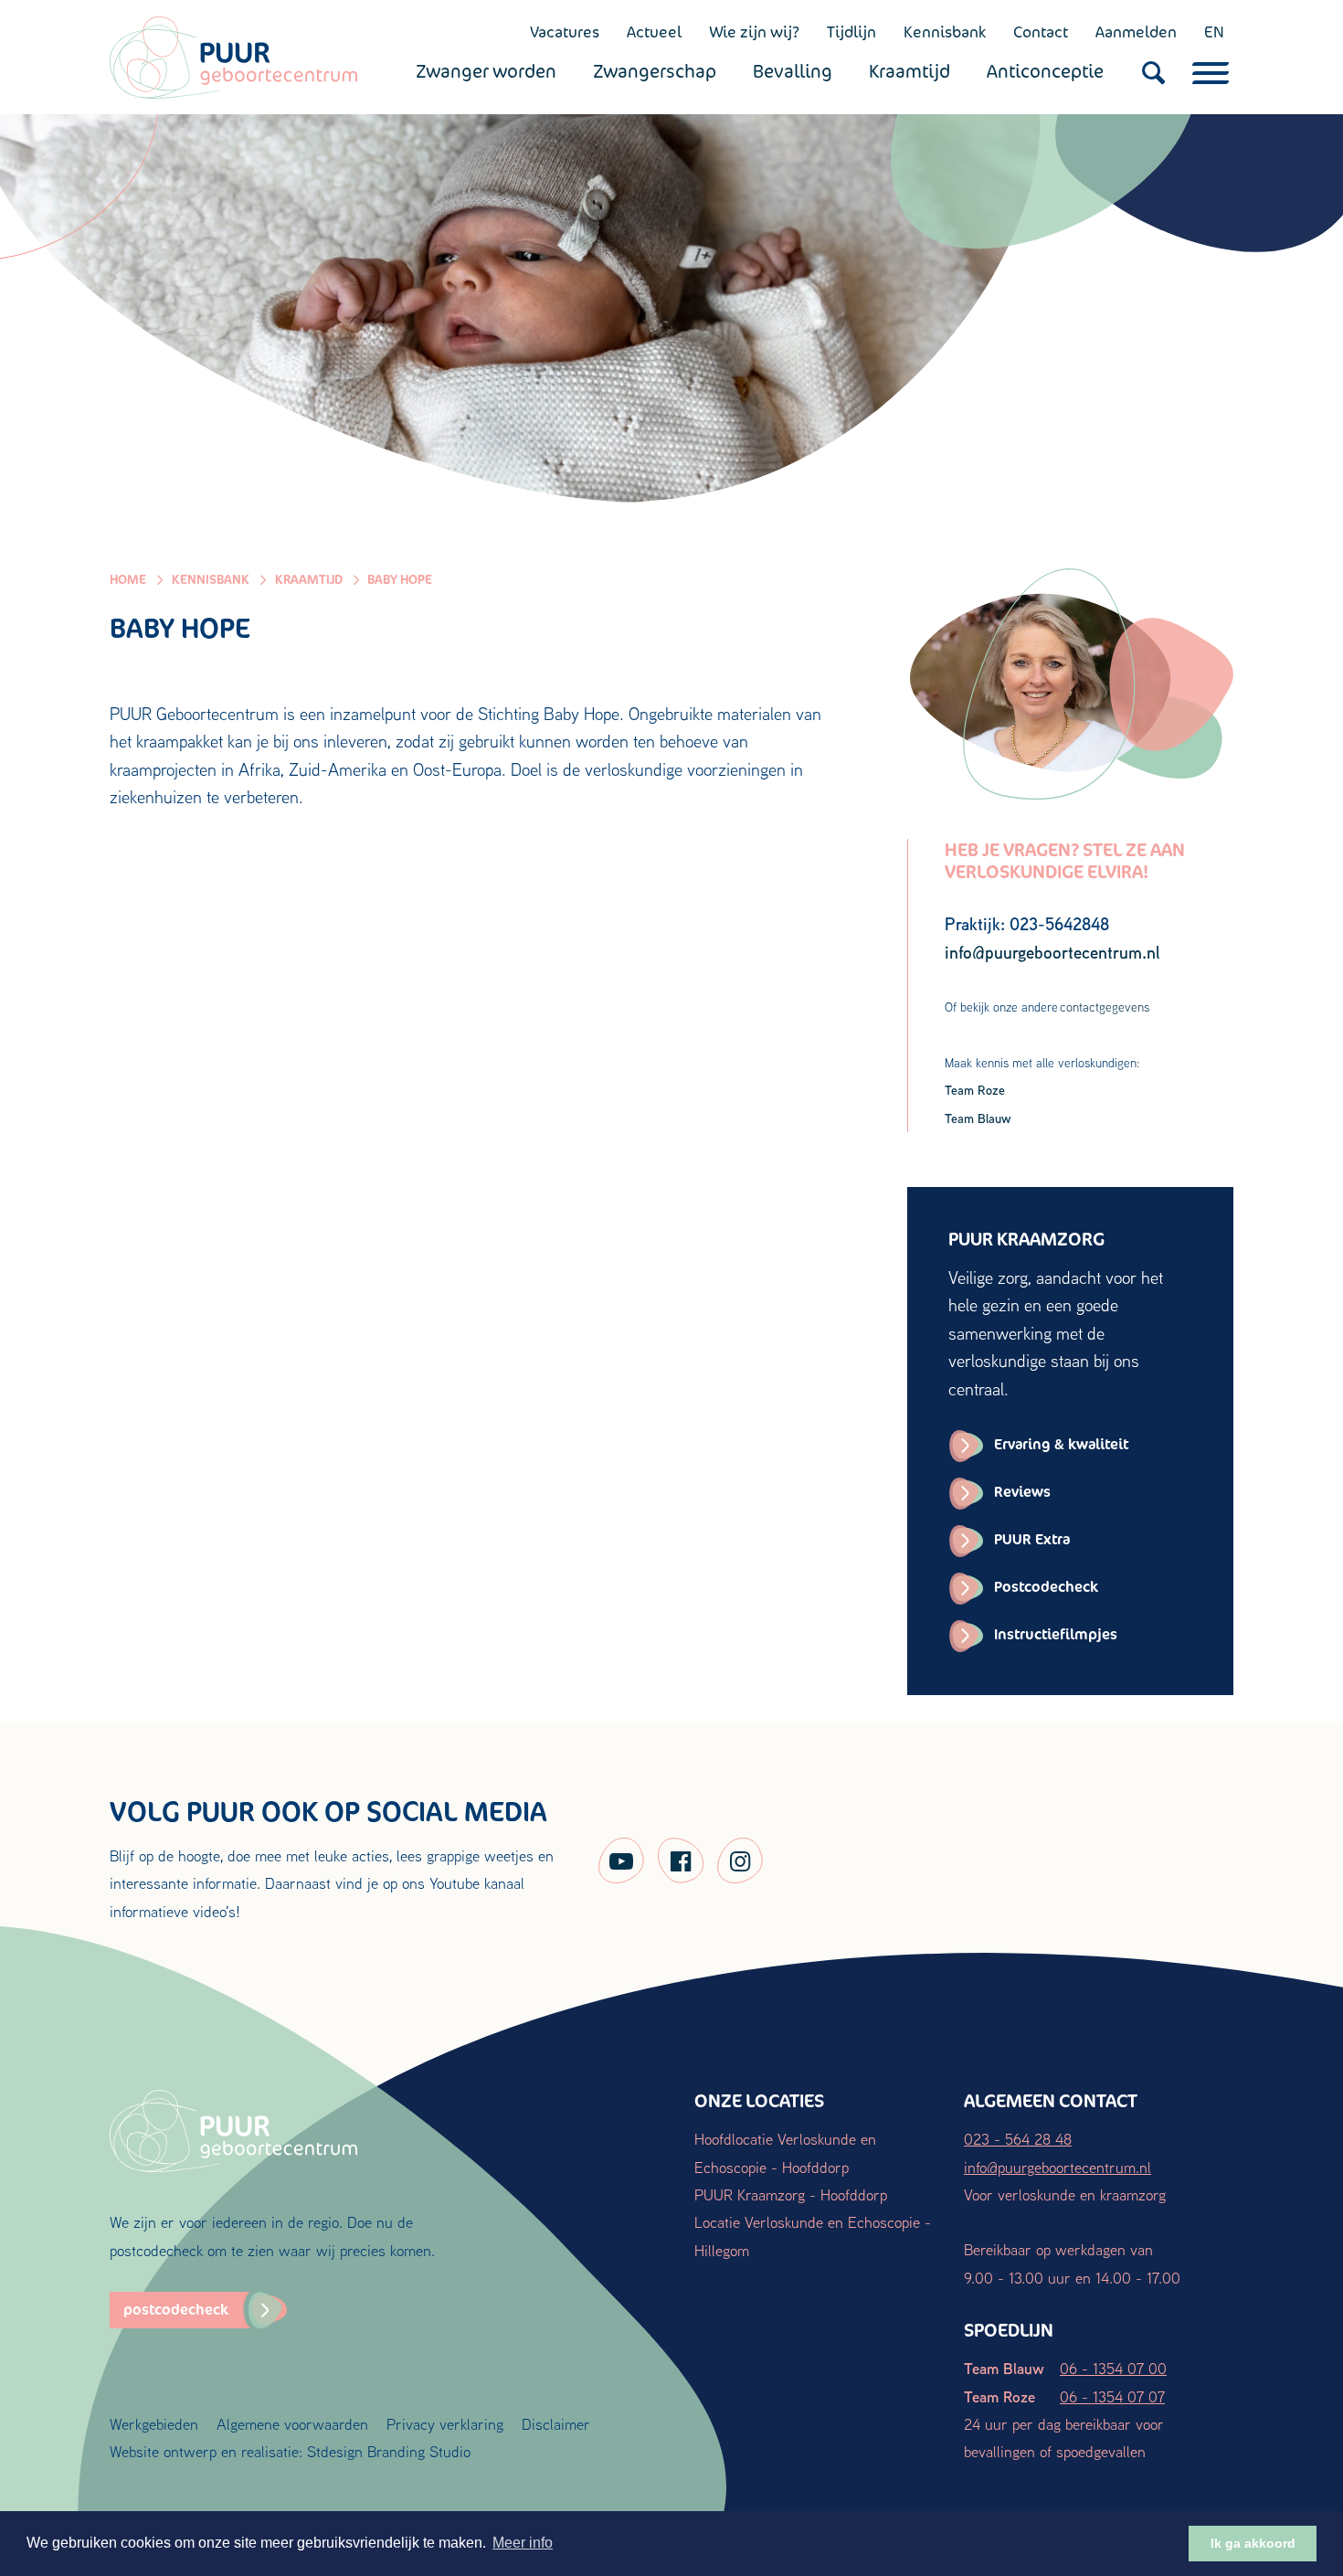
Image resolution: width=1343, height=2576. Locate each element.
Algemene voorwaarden (292, 2424)
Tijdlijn (851, 32)
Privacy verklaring (445, 2424)
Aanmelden (1136, 32)
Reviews (1022, 1492)
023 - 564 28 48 (1018, 2139)
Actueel (654, 32)
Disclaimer (556, 2424)
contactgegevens (1105, 1007)
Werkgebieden (154, 2424)
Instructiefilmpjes (1056, 1634)
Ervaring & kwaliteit (1061, 1444)
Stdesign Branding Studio (389, 2451)
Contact (1041, 32)
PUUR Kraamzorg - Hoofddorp (791, 2194)
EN (1214, 32)
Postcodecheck (1046, 1587)
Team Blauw (978, 1118)
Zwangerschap (655, 71)
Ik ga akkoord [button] (1253, 2543)
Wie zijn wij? (754, 32)
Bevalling (793, 71)
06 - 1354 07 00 (1113, 2368)
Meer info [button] (523, 2543)
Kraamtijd (909, 71)
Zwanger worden (486, 71)
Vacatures (565, 32)
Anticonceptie (1045, 71)
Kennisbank (945, 32)
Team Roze (975, 1090)
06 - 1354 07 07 (1112, 2396)
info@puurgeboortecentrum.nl (1057, 2167)
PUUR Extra (1032, 1539)
